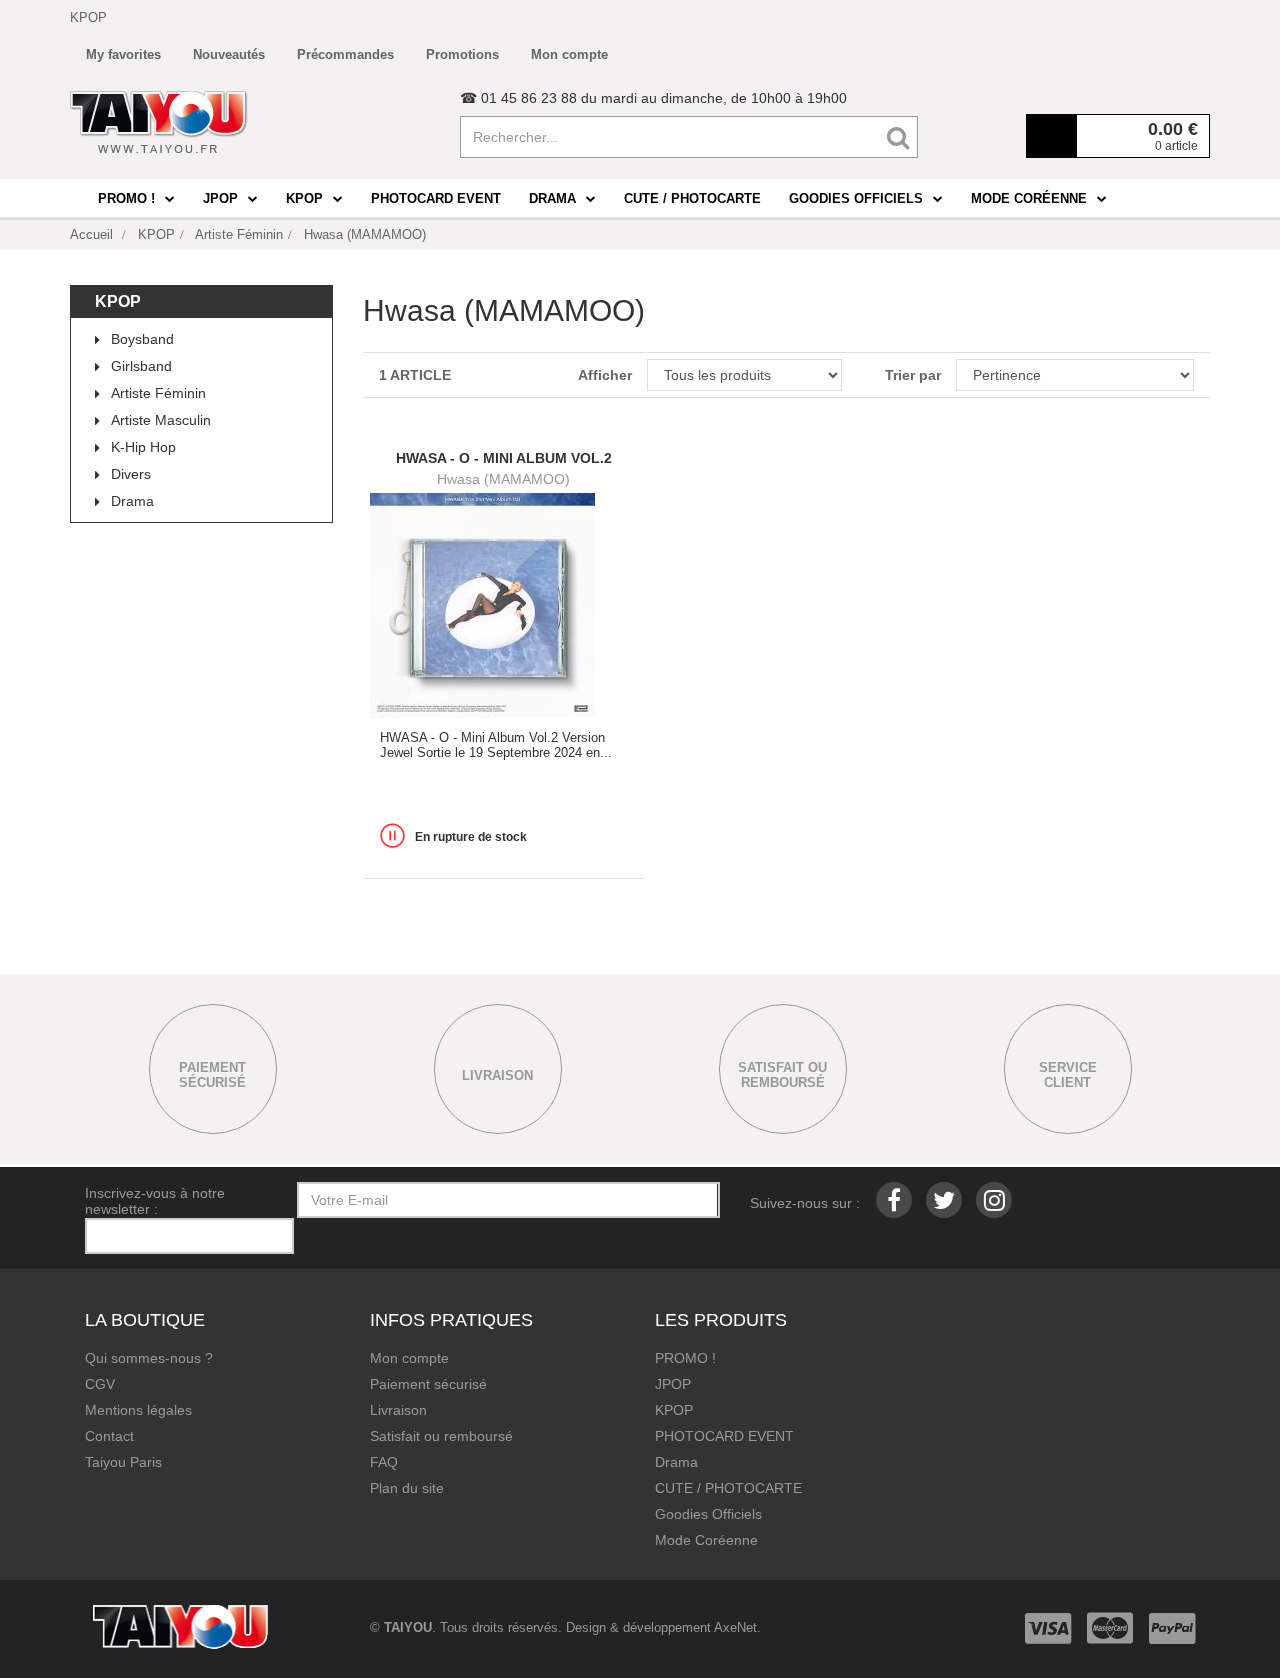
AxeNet (735, 1627)
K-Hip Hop (143, 447)
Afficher (604, 375)
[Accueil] (159, 122)
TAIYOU (408, 1627)
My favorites (123, 54)
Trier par (913, 375)
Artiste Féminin (158, 393)
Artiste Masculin (161, 420)
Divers (131, 474)
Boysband (142, 339)
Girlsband (141, 366)
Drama (132, 501)
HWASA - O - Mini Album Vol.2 (504, 458)
